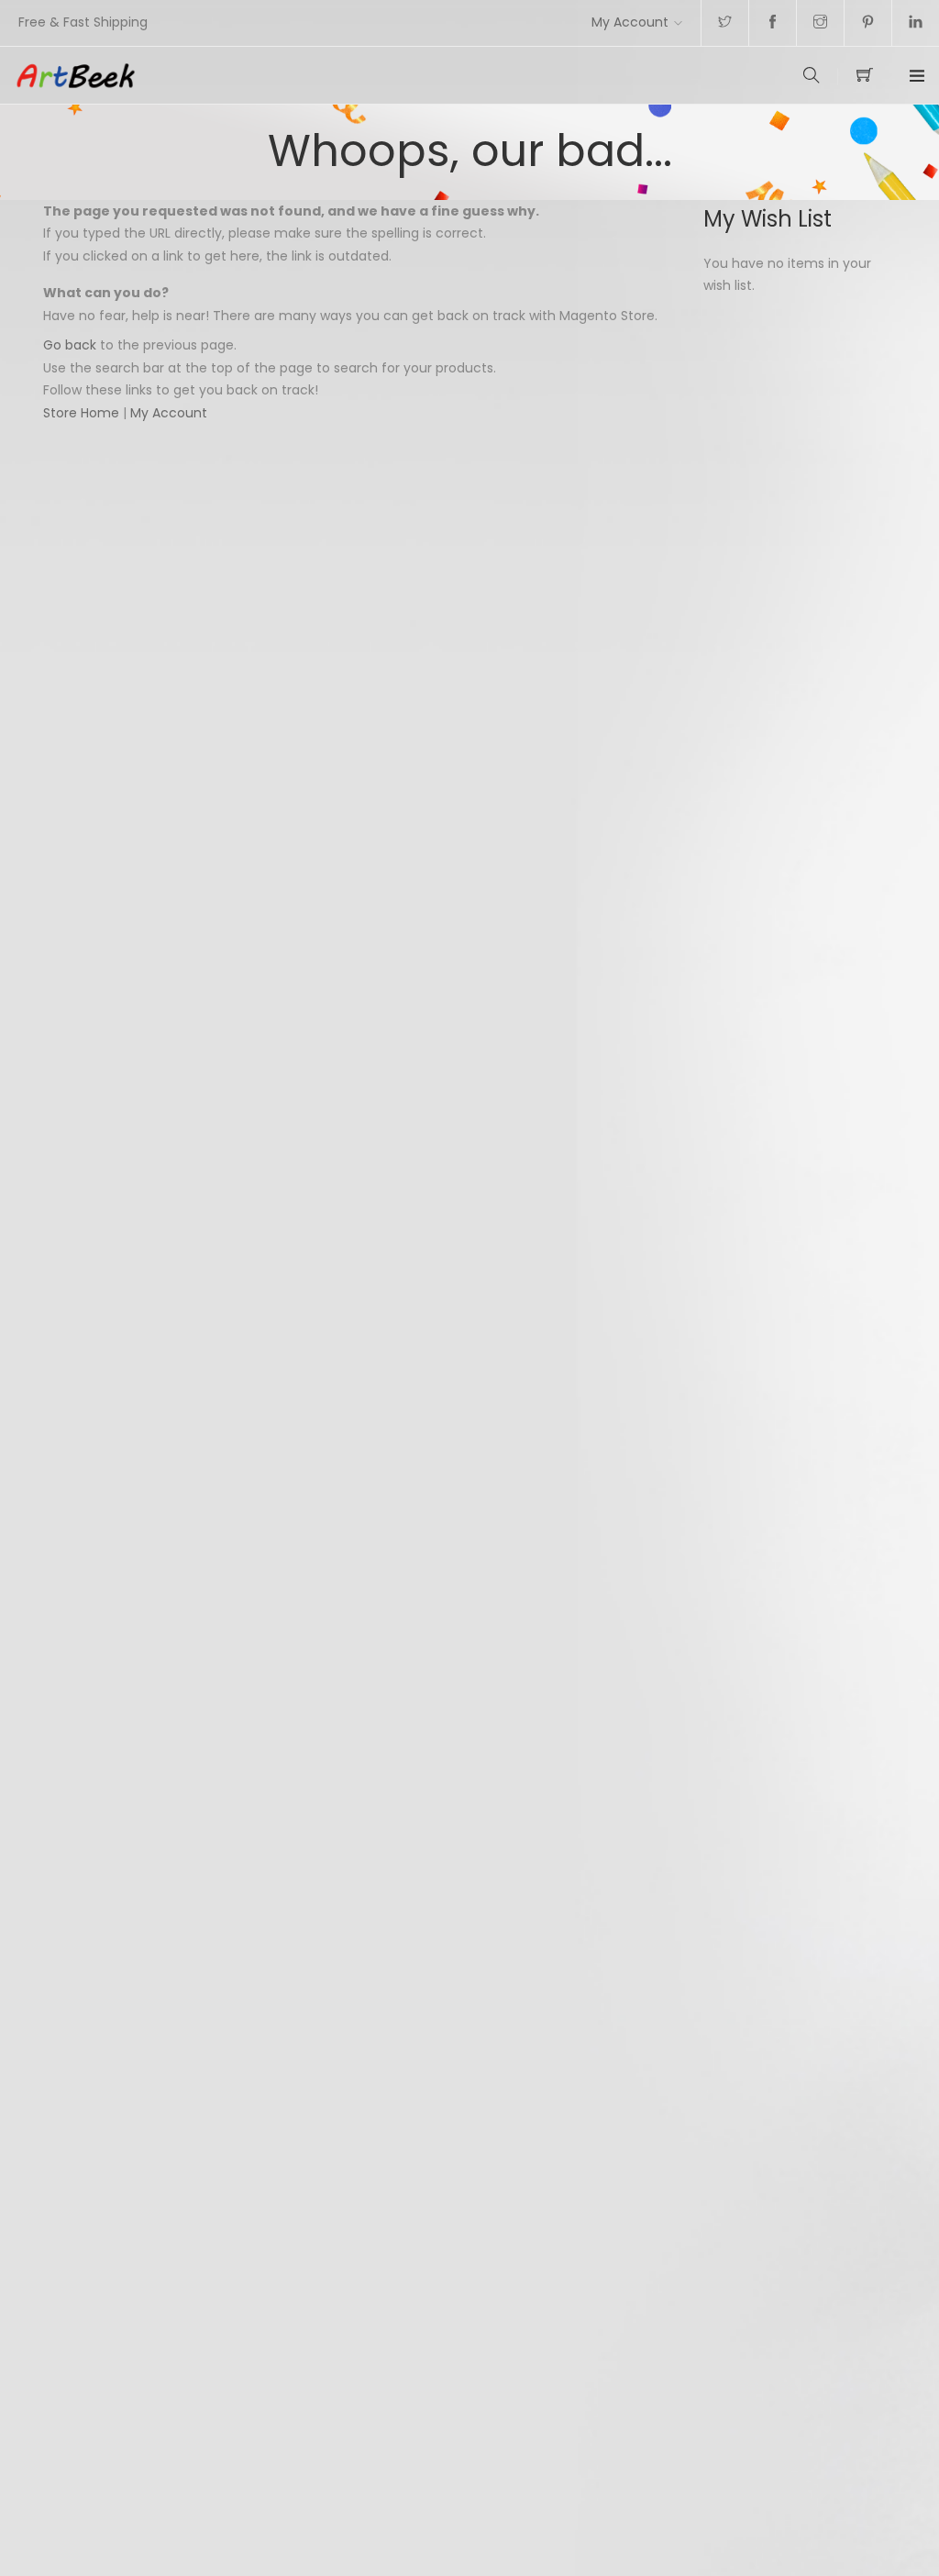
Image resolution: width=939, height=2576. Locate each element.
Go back (70, 345)
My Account (630, 22)
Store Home (81, 413)
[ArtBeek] (242, 75)
